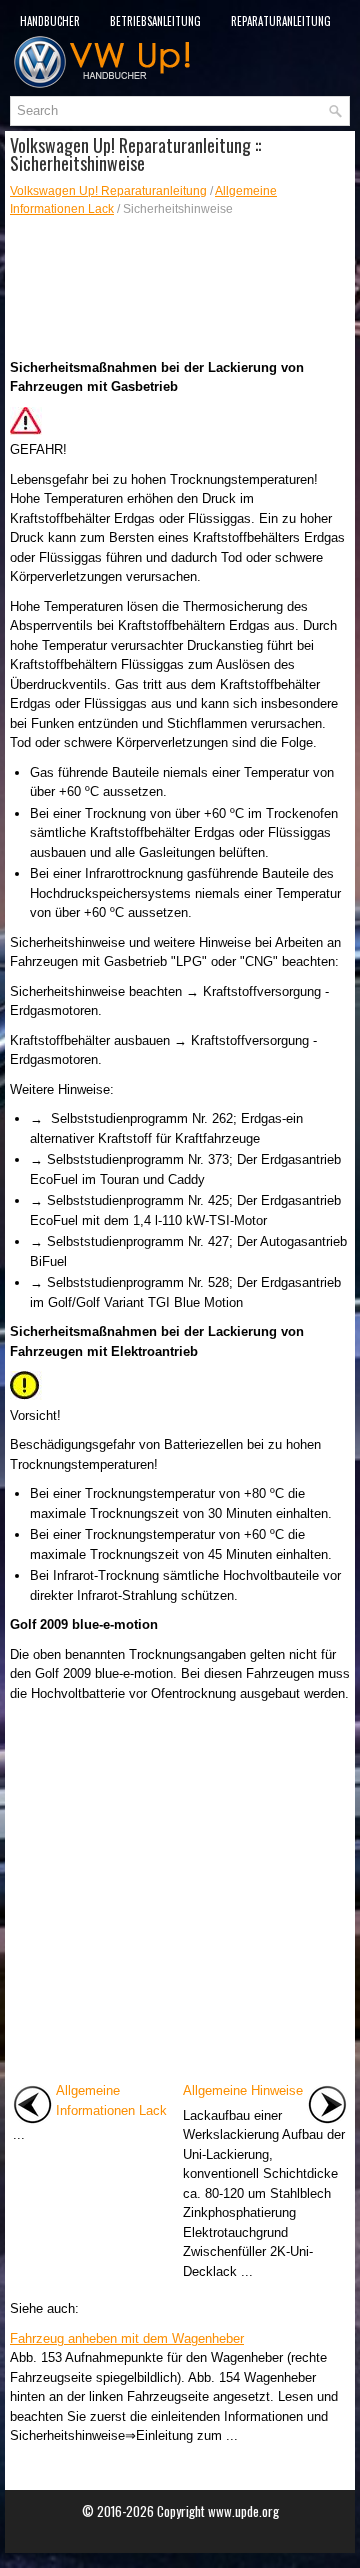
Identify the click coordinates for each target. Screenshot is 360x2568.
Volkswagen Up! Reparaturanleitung (108, 191)
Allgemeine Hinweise (243, 2090)
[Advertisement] (180, 288)
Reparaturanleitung (281, 21)
